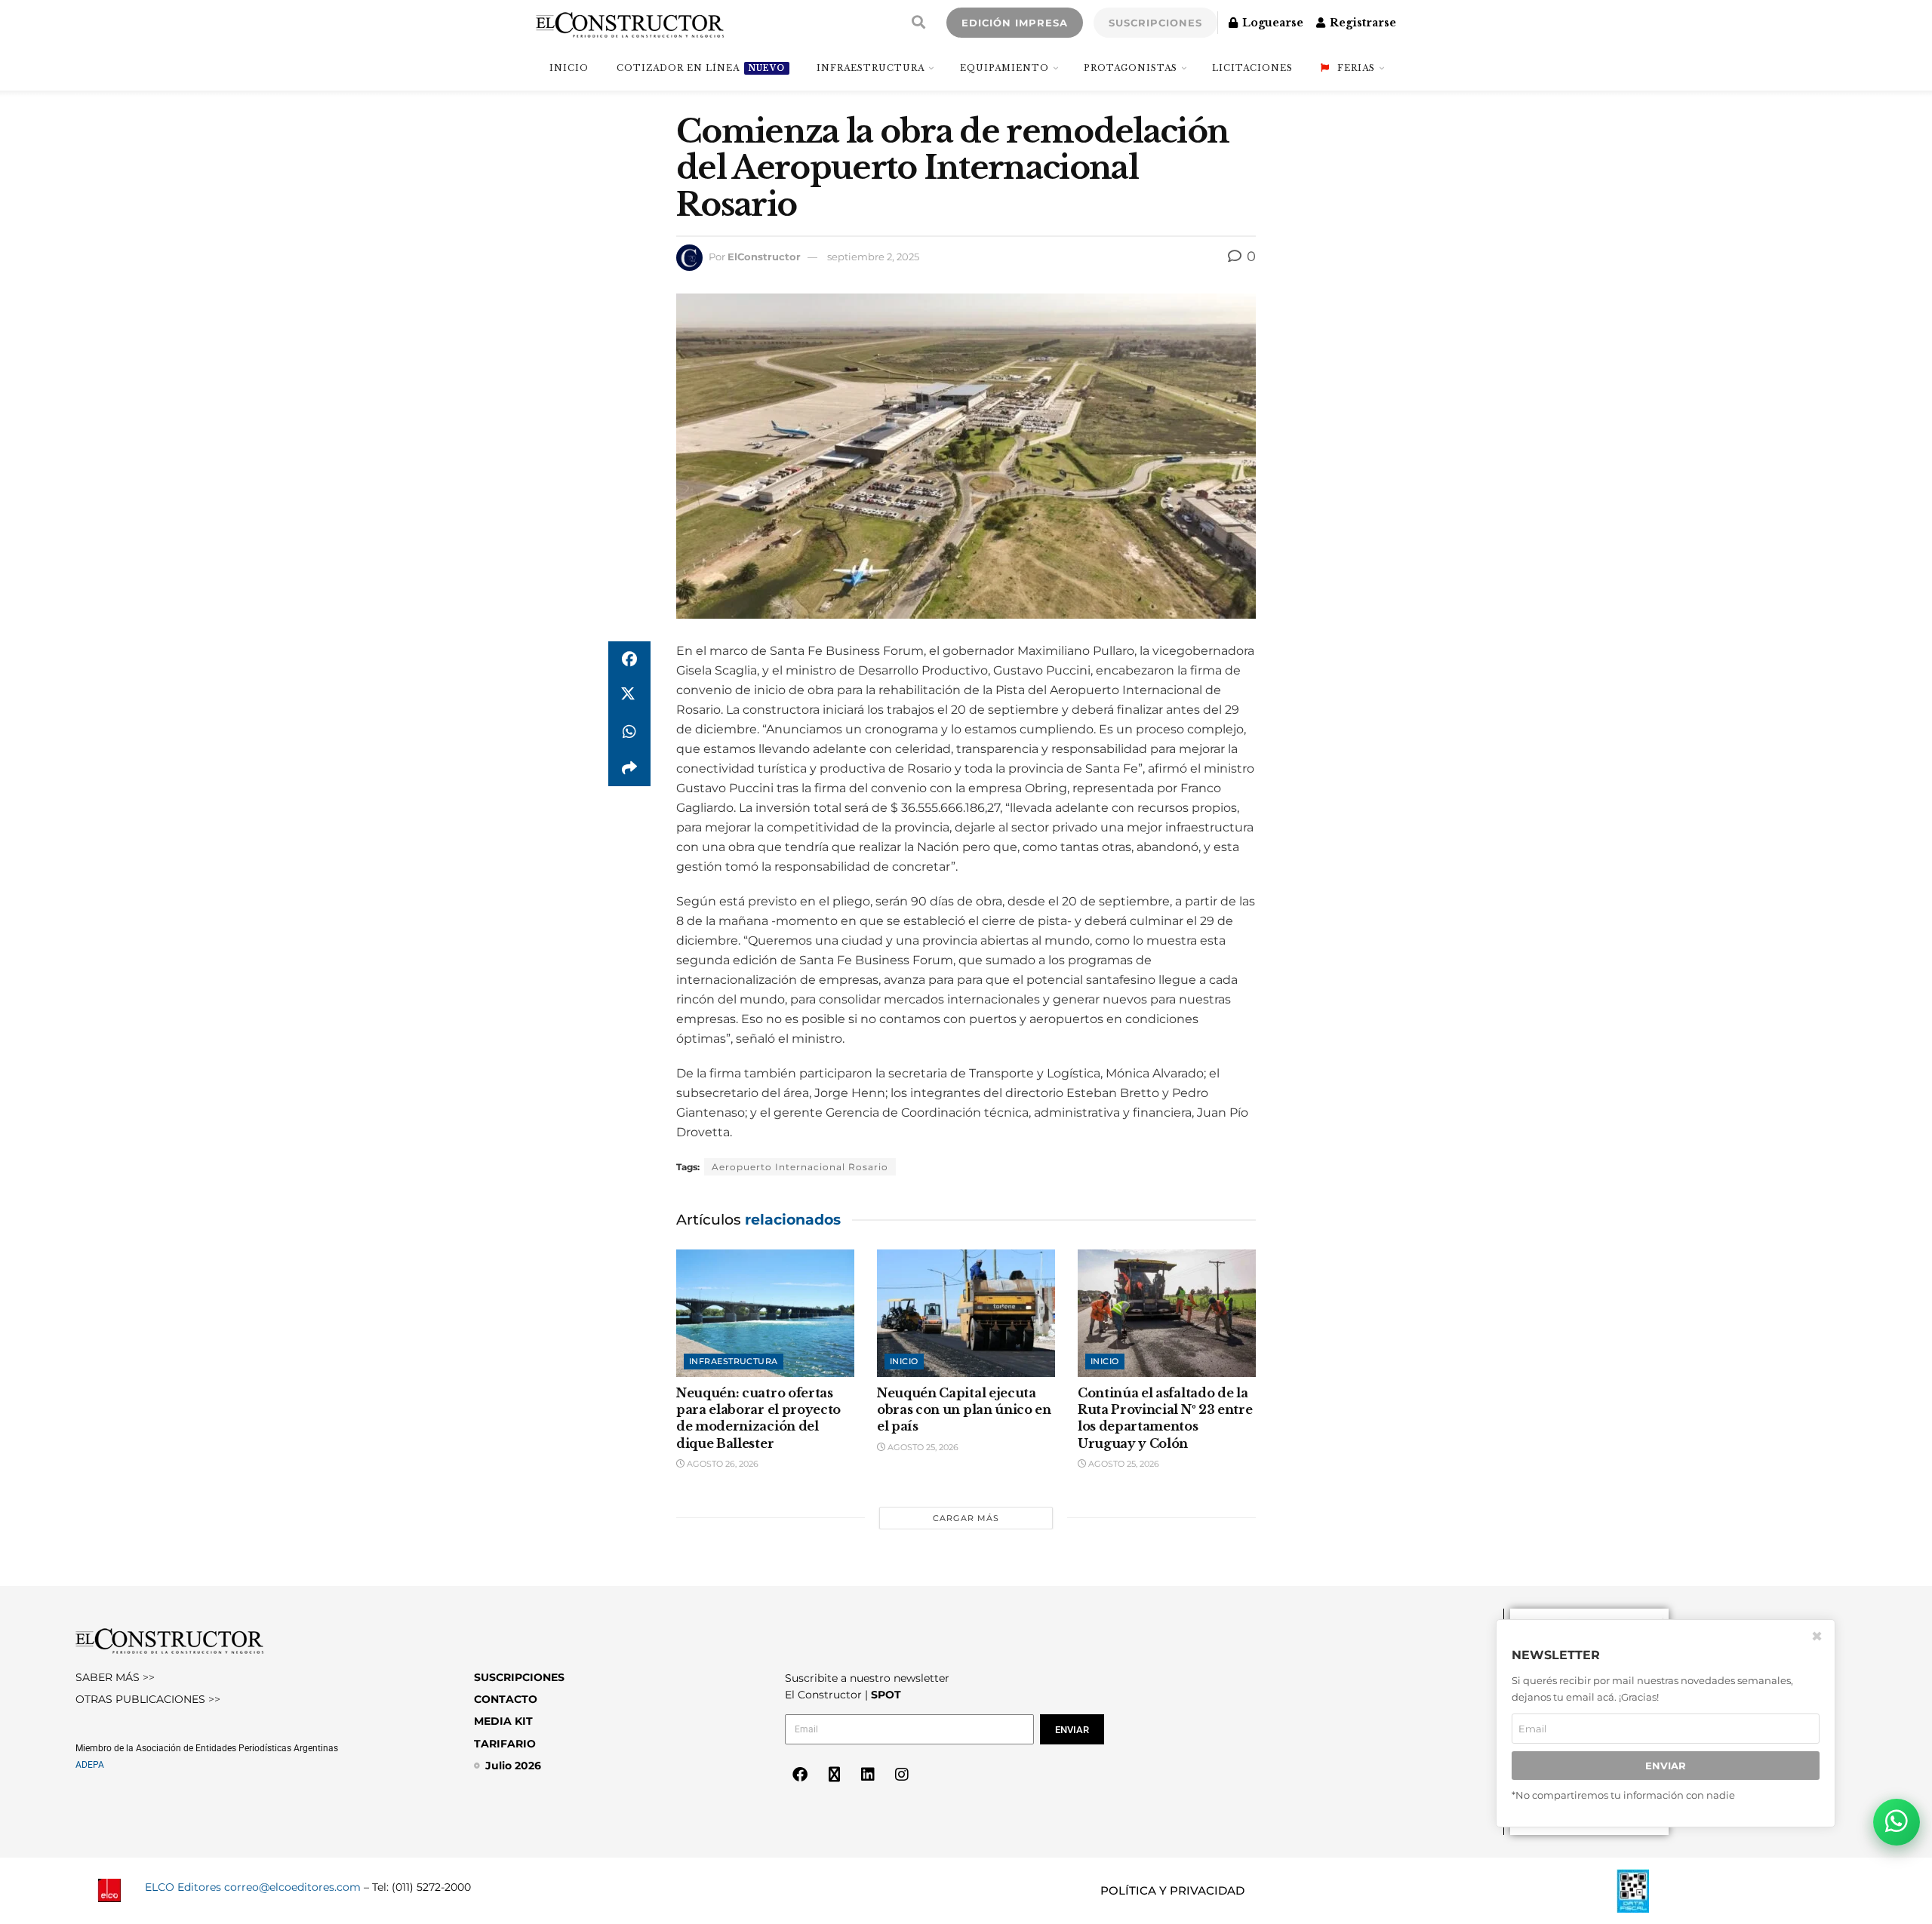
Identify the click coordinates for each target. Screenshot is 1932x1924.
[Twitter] (834, 1775)
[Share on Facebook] (629, 659)
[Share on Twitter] (629, 696)
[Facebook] (800, 1775)
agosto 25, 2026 (922, 1447)
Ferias (1356, 68)
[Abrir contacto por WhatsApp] (1897, 1822)
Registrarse (1361, 23)
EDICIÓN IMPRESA (1015, 23)
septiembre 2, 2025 (873, 257)
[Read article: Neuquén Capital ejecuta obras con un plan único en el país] (966, 1313)
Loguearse (1271, 23)
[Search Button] (918, 23)
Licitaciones (1252, 68)
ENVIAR (1666, 1766)
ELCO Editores (183, 1887)
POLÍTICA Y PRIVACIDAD (1172, 1890)
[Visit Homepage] (630, 23)
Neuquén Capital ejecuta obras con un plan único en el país (964, 1410)
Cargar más (966, 1518)
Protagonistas (1131, 68)
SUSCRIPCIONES (1155, 23)
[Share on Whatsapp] (629, 732)
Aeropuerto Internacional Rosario (800, 1167)
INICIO (569, 68)
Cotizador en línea (701, 68)
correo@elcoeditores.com (292, 1887)
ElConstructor (764, 257)
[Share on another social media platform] (629, 768)
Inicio (904, 1361)
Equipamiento (1004, 68)
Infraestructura (871, 68)
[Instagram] (902, 1775)
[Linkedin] (868, 1775)
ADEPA (90, 1765)
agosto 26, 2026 (721, 1464)
